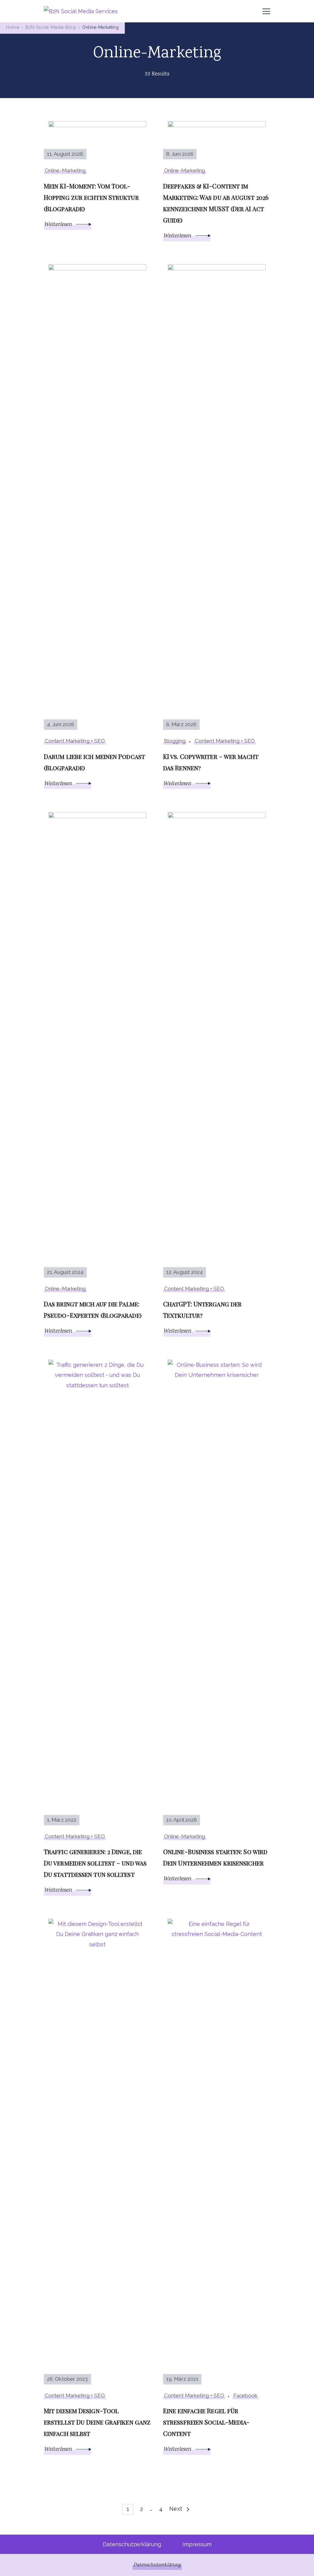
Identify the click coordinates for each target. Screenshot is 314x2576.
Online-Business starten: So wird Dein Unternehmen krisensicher (215, 1857)
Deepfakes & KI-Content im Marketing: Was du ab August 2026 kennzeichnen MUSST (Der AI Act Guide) (216, 203)
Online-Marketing (65, 170)
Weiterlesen (59, 225)
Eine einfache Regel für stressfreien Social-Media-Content (207, 2422)
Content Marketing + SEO (75, 741)
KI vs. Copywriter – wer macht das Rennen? (211, 762)
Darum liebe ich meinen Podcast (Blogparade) (94, 762)
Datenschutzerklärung (132, 2544)
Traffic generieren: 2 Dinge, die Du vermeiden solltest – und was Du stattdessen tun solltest (95, 1863)
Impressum (197, 2544)
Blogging (175, 741)
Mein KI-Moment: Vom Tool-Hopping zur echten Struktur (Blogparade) (91, 197)
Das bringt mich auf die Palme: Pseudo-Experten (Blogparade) (93, 1309)
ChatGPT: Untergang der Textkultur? (202, 1309)
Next (176, 2509)
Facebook (245, 2395)
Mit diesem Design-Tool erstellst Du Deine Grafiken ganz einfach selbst (97, 2422)
